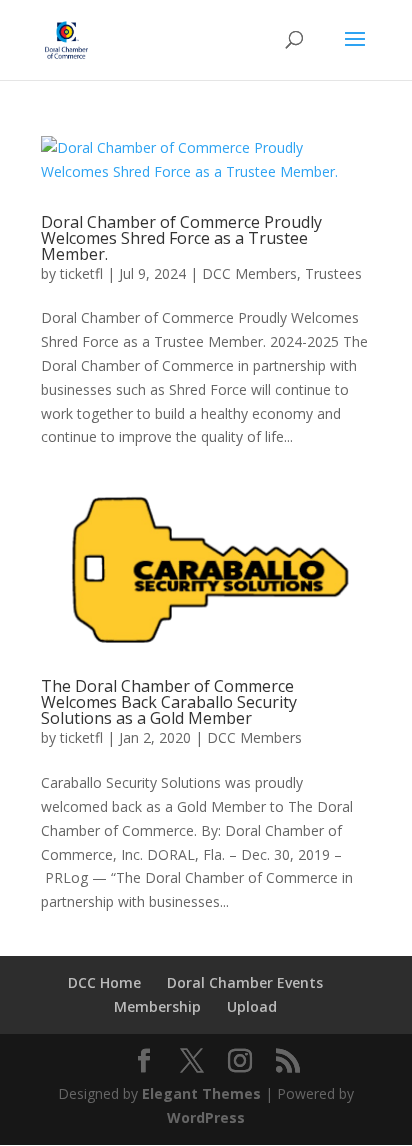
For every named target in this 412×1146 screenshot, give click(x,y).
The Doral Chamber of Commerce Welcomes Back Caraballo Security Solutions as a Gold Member (169, 702)
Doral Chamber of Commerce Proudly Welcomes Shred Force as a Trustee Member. (181, 238)
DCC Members (249, 273)
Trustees (333, 273)
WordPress (206, 1117)
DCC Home (104, 982)
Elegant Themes (201, 1093)
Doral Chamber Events (245, 982)
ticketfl (81, 273)
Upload (252, 1006)
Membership (157, 1006)
